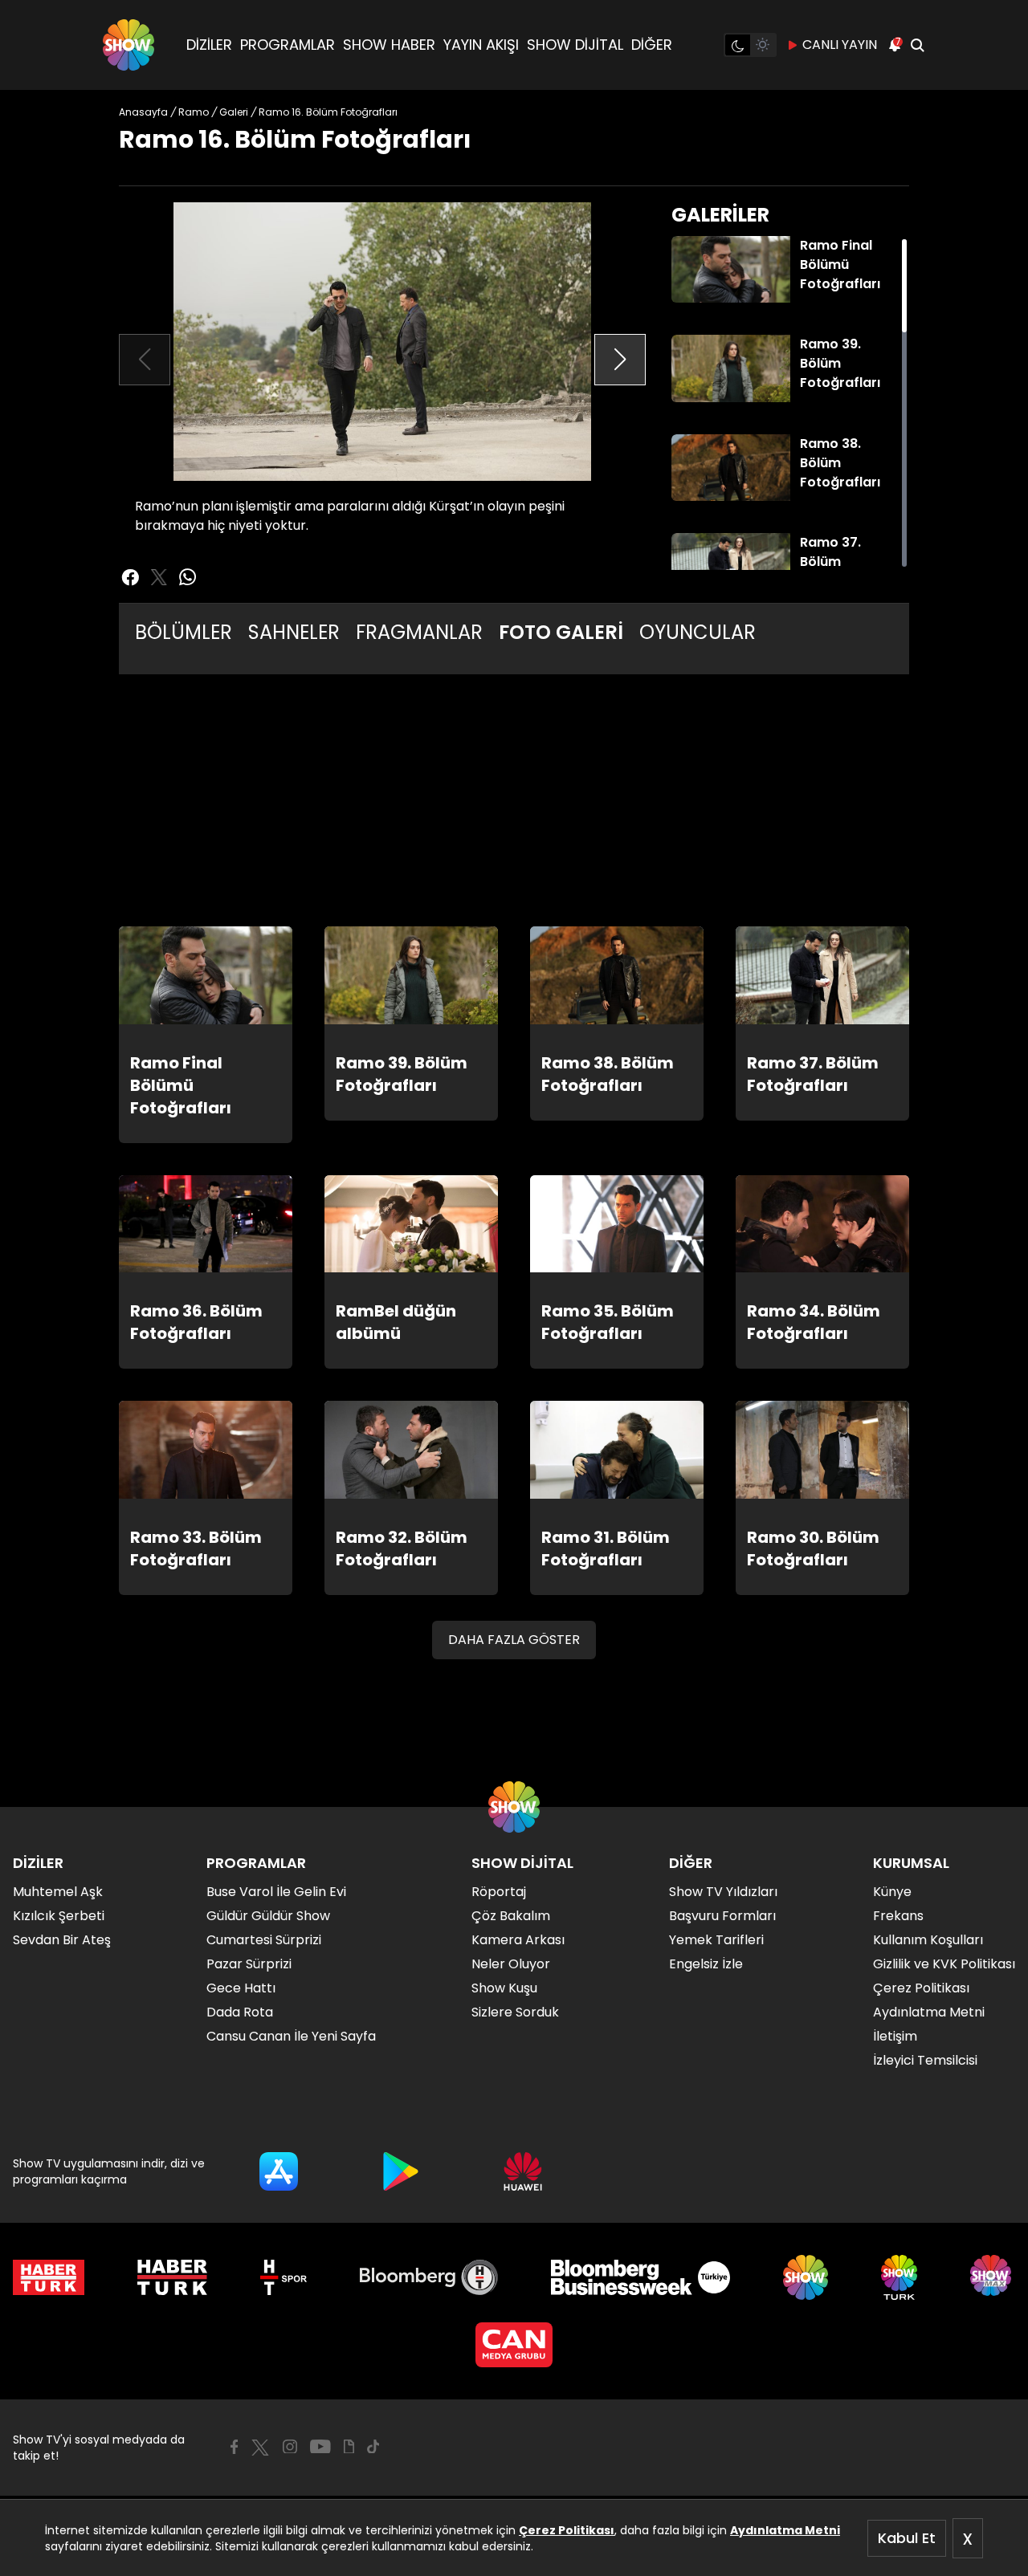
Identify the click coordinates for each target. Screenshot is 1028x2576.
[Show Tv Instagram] (290, 2447)
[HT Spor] (283, 2277)
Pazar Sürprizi (249, 1964)
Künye (892, 1892)
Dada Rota (240, 2012)
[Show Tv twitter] (159, 577)
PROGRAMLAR (288, 45)
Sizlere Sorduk (515, 2012)
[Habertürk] (49, 2277)
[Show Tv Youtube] (320, 2447)
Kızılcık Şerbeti (59, 1916)
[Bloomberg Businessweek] (640, 2277)
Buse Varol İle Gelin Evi (276, 1892)
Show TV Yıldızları (723, 1892)
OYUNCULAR (698, 632)
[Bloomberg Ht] (429, 2277)
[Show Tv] (128, 45)
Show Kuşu (504, 1988)
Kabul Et (907, 2538)
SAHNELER (294, 632)
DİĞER (652, 45)
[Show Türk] (899, 2277)
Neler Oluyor (511, 1964)
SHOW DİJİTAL (575, 45)
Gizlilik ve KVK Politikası (944, 1964)
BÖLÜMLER (184, 632)
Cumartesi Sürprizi (264, 1940)
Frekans (898, 1916)
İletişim (895, 2036)
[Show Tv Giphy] (349, 2447)
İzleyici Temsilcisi (925, 2060)
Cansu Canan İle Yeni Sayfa (291, 2036)
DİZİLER (209, 45)
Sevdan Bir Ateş (62, 1940)
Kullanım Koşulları (928, 1940)
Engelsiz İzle (706, 1964)
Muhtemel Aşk (58, 1892)
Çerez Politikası (567, 2530)
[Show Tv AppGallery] (523, 2171)
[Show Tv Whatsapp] (188, 577)
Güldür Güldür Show (268, 1916)
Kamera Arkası (518, 1940)
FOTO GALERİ (561, 632)
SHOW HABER (389, 45)
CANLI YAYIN (840, 45)
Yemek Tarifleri (716, 1940)
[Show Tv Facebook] (234, 2447)
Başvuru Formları (722, 1916)
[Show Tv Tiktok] (373, 2447)
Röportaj (499, 1892)
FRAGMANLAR (419, 632)
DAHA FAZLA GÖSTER (514, 1640)
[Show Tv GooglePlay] (401, 2171)
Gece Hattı (241, 1988)
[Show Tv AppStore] (279, 2171)
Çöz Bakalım (511, 1916)
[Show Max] (993, 2277)
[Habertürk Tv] (173, 2277)
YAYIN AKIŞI (481, 45)
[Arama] (917, 45)
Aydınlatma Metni (785, 2530)
